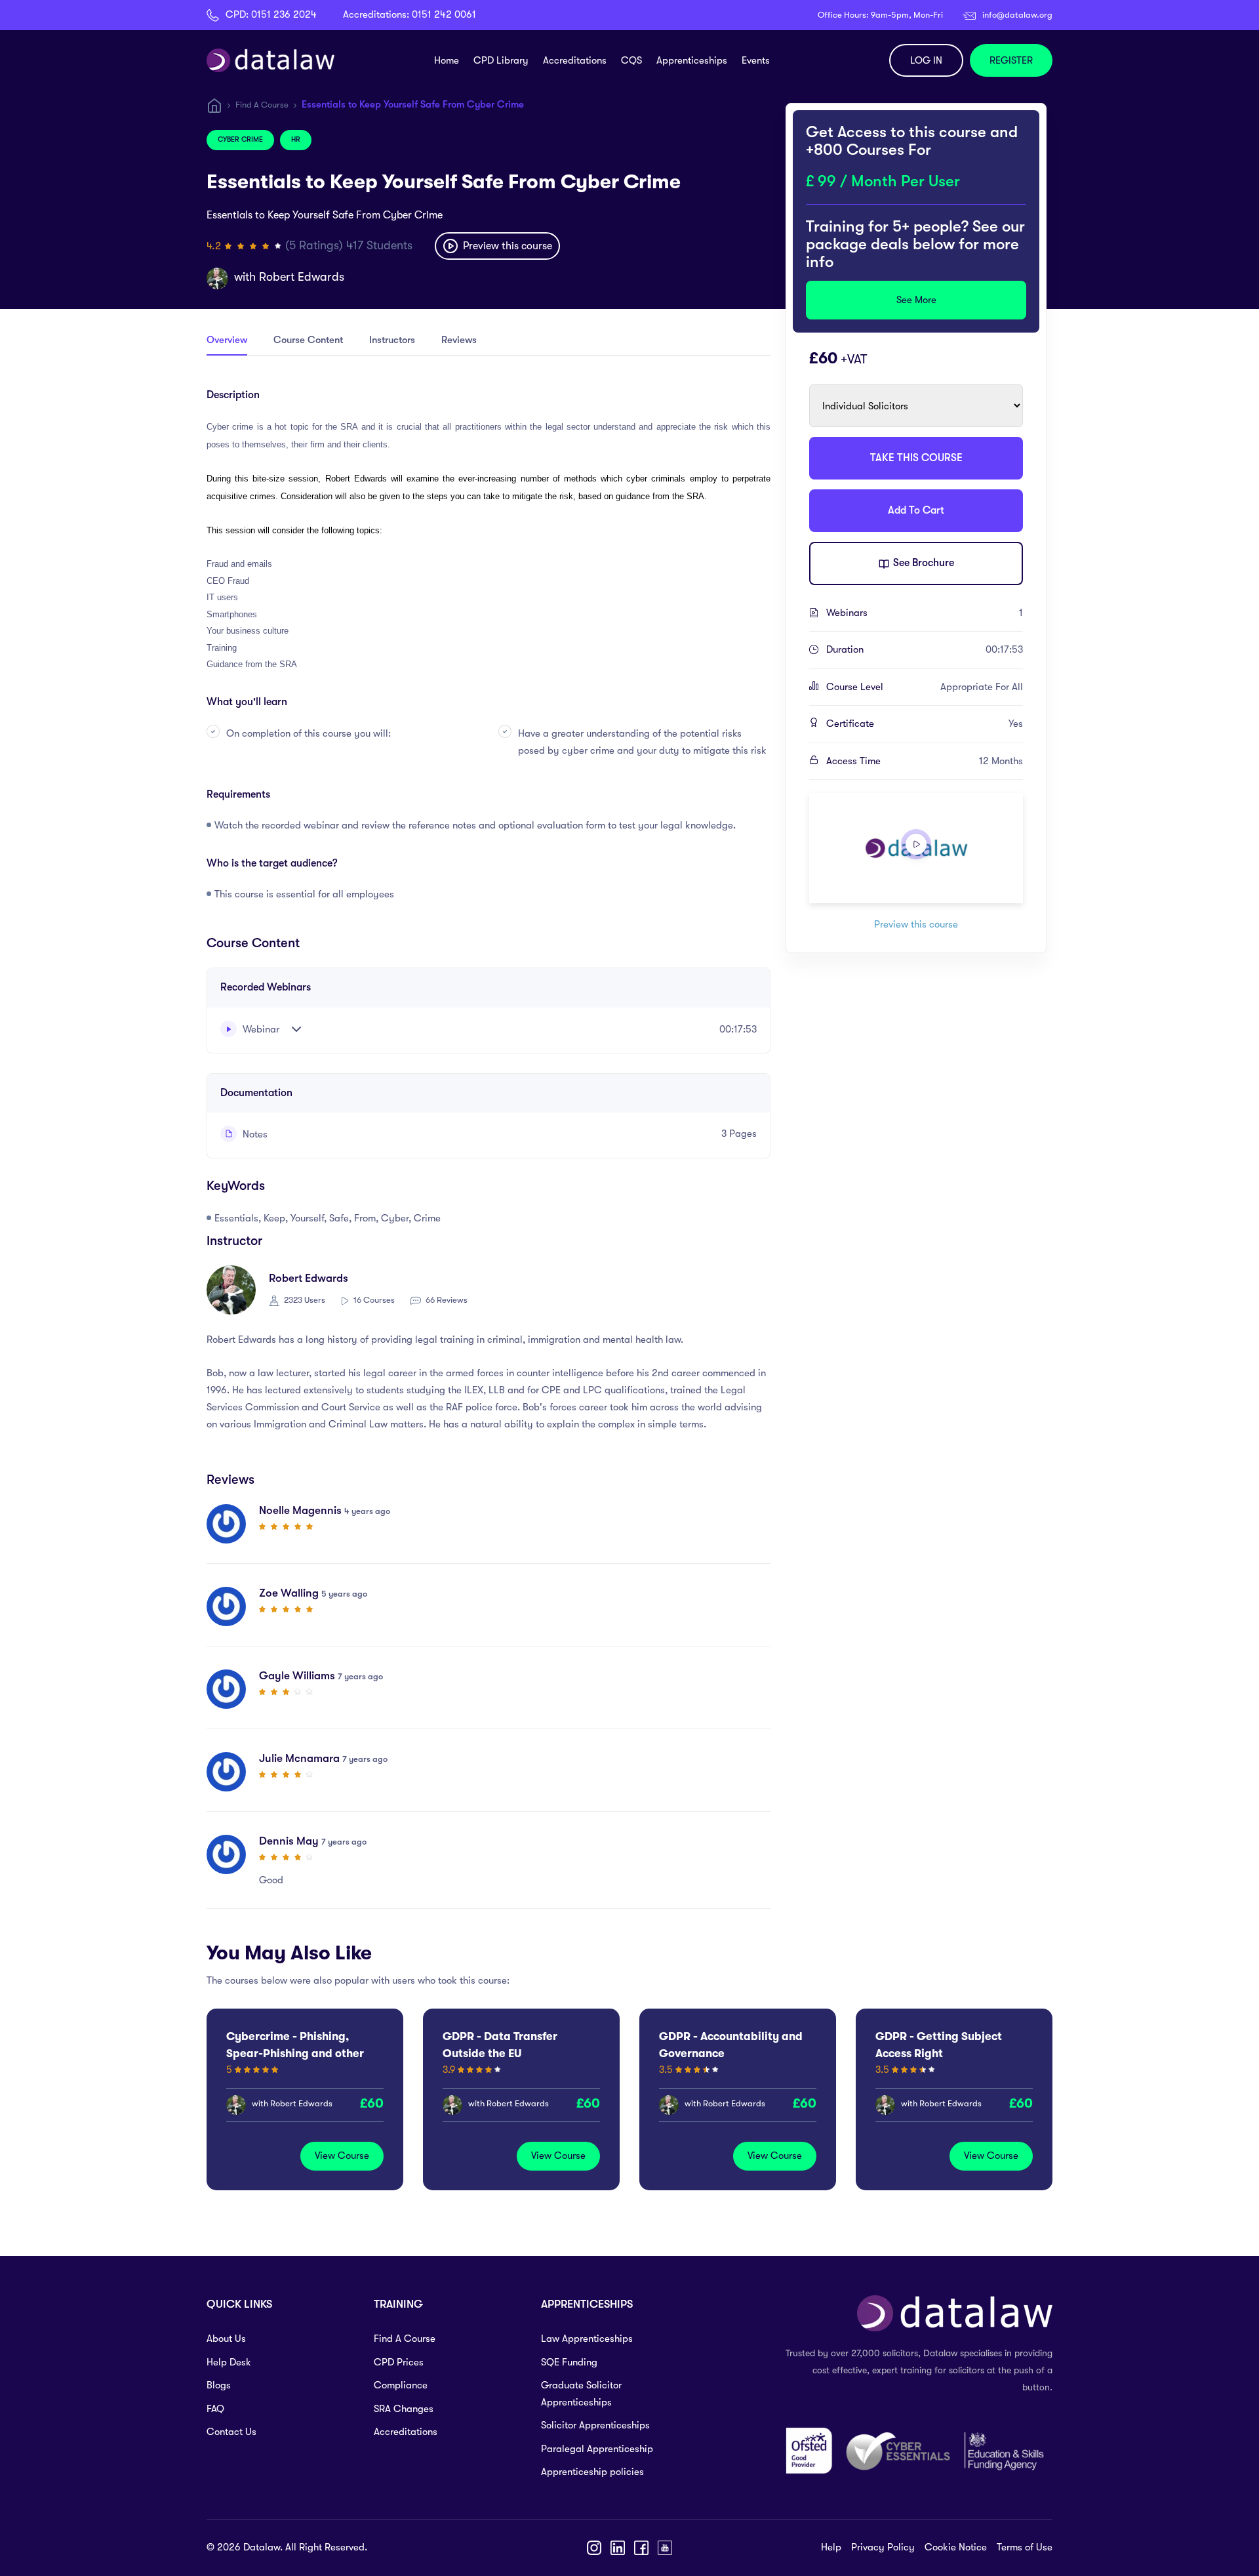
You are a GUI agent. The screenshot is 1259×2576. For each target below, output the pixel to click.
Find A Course (262, 105)
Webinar (260, 1029)
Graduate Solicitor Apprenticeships (581, 2394)
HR (296, 139)
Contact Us (231, 2432)
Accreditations (575, 60)
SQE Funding (569, 2362)
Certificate (925, 724)
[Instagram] (594, 2548)
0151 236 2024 (284, 14)
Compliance (401, 2385)
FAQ (215, 2409)
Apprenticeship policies (592, 2472)
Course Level (925, 687)
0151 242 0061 (444, 14)
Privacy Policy (883, 2547)
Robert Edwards (302, 277)
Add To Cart (916, 510)
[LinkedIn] (618, 2548)
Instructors (392, 340)
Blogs (219, 2385)
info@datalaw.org (1017, 15)
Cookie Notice (956, 2547)
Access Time (925, 761)
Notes (254, 1134)
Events (756, 60)
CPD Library (501, 60)
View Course (342, 2156)
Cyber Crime (240, 139)
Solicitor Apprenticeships (595, 2425)
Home (447, 60)
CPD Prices (399, 2362)
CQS (631, 60)
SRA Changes (404, 2409)
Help (831, 2547)
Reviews (459, 340)
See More (916, 300)
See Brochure (922, 563)
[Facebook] (641, 2548)
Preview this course (506, 246)
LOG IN (926, 60)
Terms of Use (1025, 2547)
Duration (925, 649)
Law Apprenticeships (587, 2339)
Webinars (925, 613)
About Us (226, 2339)
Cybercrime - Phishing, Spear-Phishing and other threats (295, 2054)
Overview (227, 340)
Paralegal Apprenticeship (597, 2449)
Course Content (308, 340)
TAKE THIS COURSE (916, 458)
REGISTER (1011, 60)
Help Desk (229, 2362)
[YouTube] (665, 2548)
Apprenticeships (692, 60)
